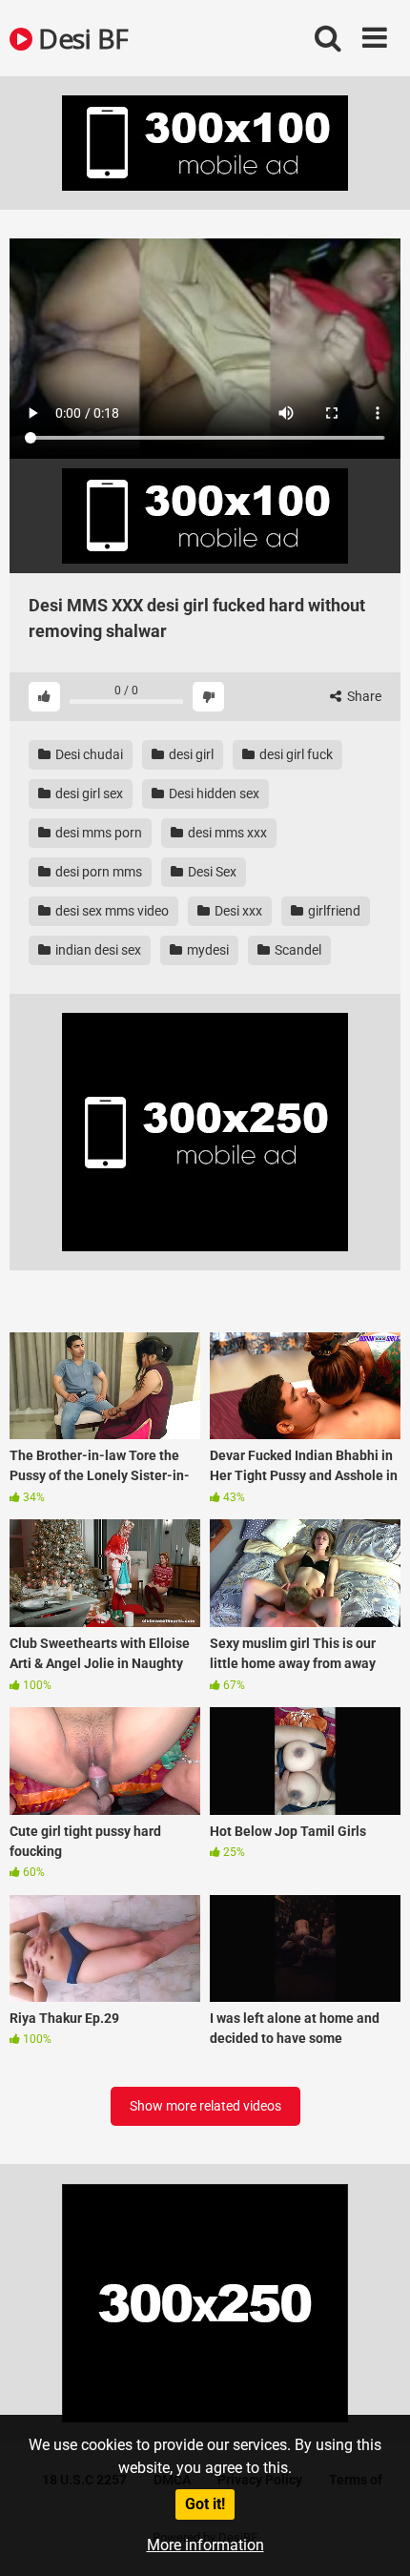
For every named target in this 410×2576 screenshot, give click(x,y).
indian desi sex (97, 950)
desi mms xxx (226, 833)
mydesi (206, 950)
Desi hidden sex (213, 793)
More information (205, 2545)
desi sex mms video (111, 911)
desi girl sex (88, 793)
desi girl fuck (295, 754)
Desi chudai (88, 754)
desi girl (190, 754)
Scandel (297, 950)
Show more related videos (205, 2106)
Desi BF (81, 38)
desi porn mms (97, 872)
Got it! (205, 2504)
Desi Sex (211, 872)
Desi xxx (237, 911)
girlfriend (333, 911)
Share (363, 696)
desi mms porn (97, 833)
